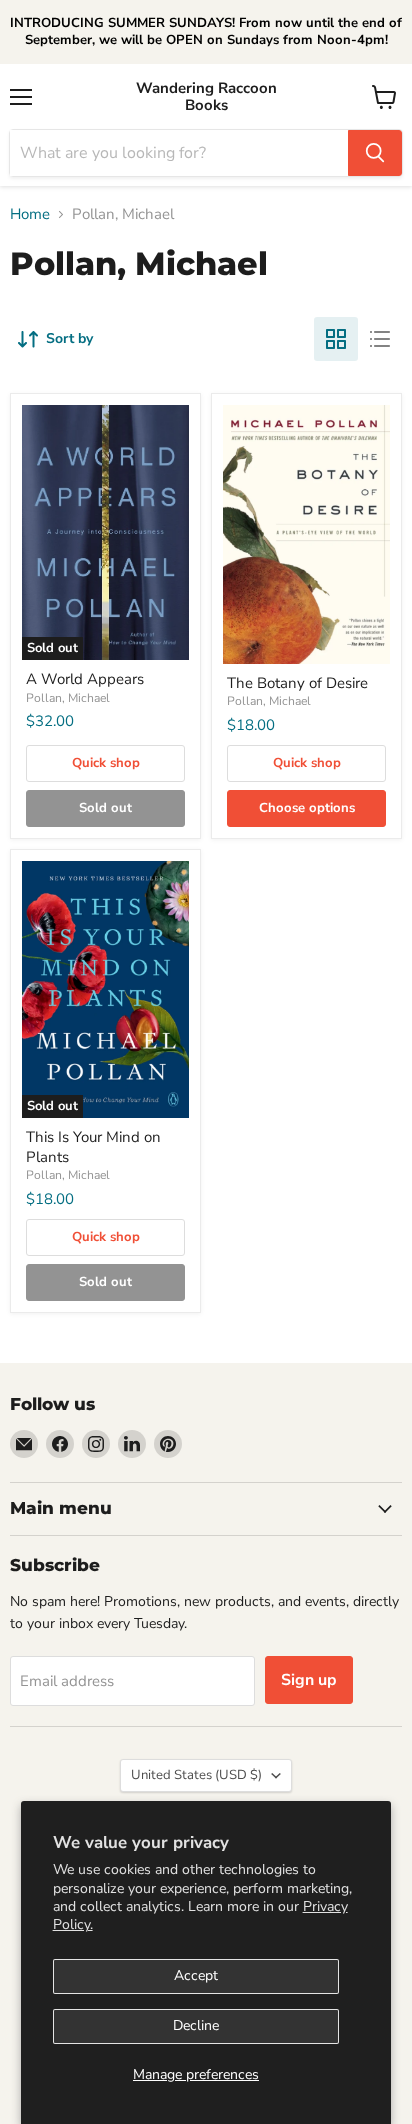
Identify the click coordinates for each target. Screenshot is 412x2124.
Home (30, 214)
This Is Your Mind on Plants (93, 1147)
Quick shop (106, 763)
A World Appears (85, 679)
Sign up (309, 1680)
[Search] (375, 153)
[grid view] (336, 339)
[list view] (380, 339)
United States (196, 1775)
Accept (196, 1975)
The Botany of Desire (297, 683)
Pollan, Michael (68, 698)
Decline (196, 2025)
